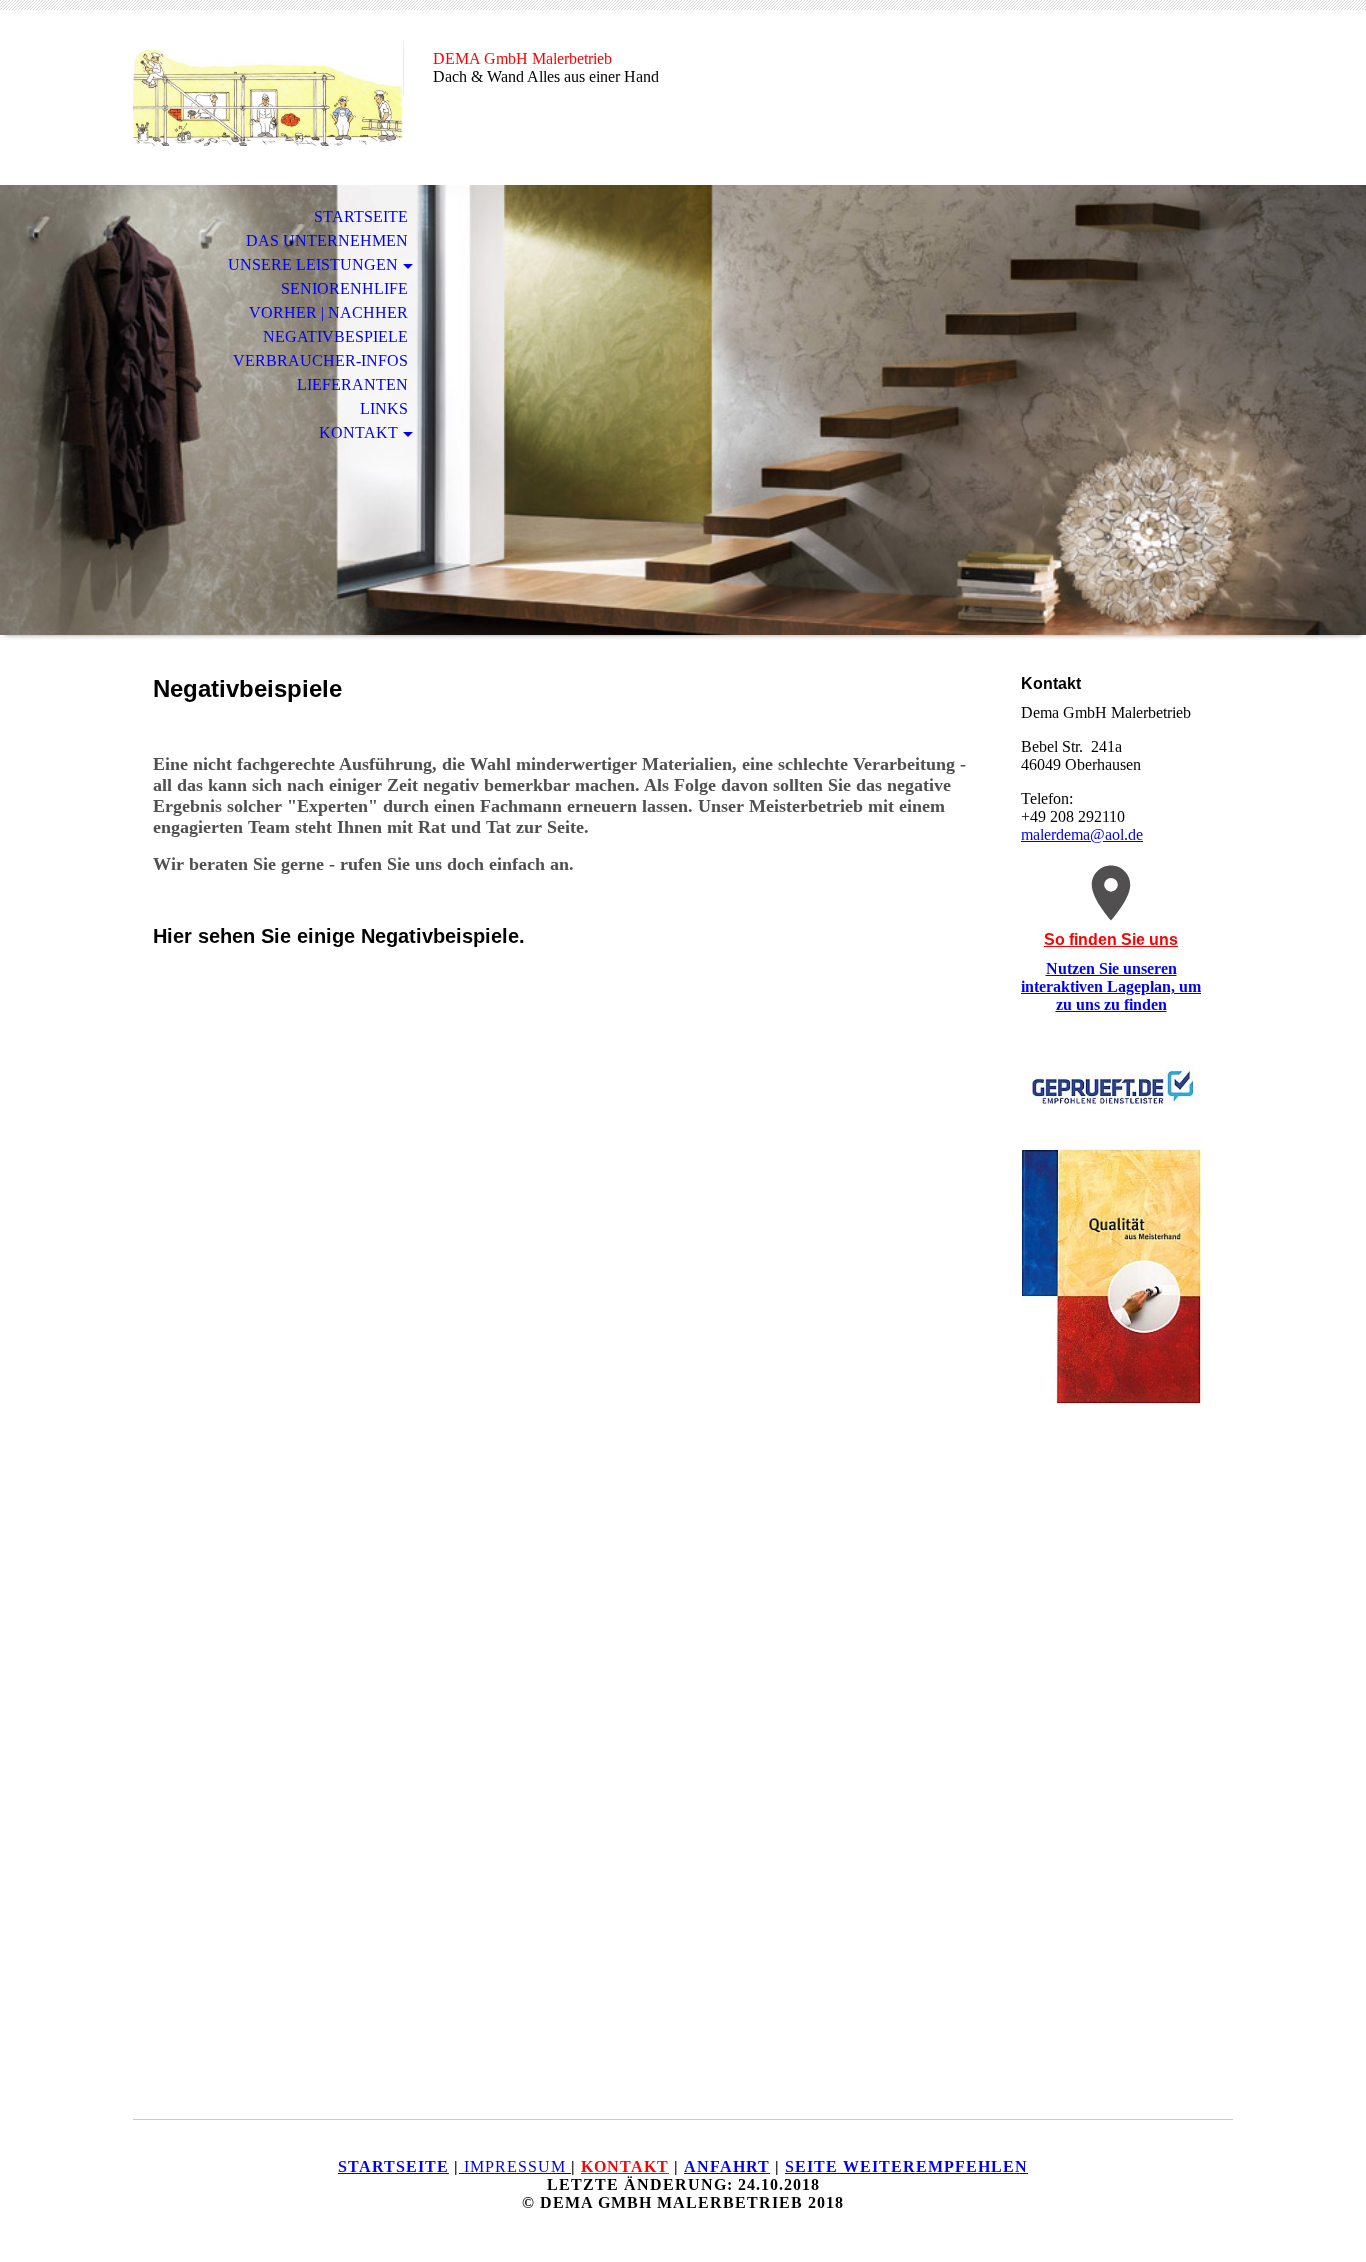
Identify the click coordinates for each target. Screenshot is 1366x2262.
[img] (268, 97)
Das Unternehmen (327, 240)
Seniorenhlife (344, 288)
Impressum (515, 2166)
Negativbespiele (335, 336)
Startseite (361, 216)
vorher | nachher (328, 312)
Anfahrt (727, 2166)
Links (384, 408)
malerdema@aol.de (1082, 834)
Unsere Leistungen (313, 264)
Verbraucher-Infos (320, 360)
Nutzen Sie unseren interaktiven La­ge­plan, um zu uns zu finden (1111, 986)
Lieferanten (352, 384)
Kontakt (358, 432)
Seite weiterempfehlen (906, 2166)
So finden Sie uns (1111, 939)
